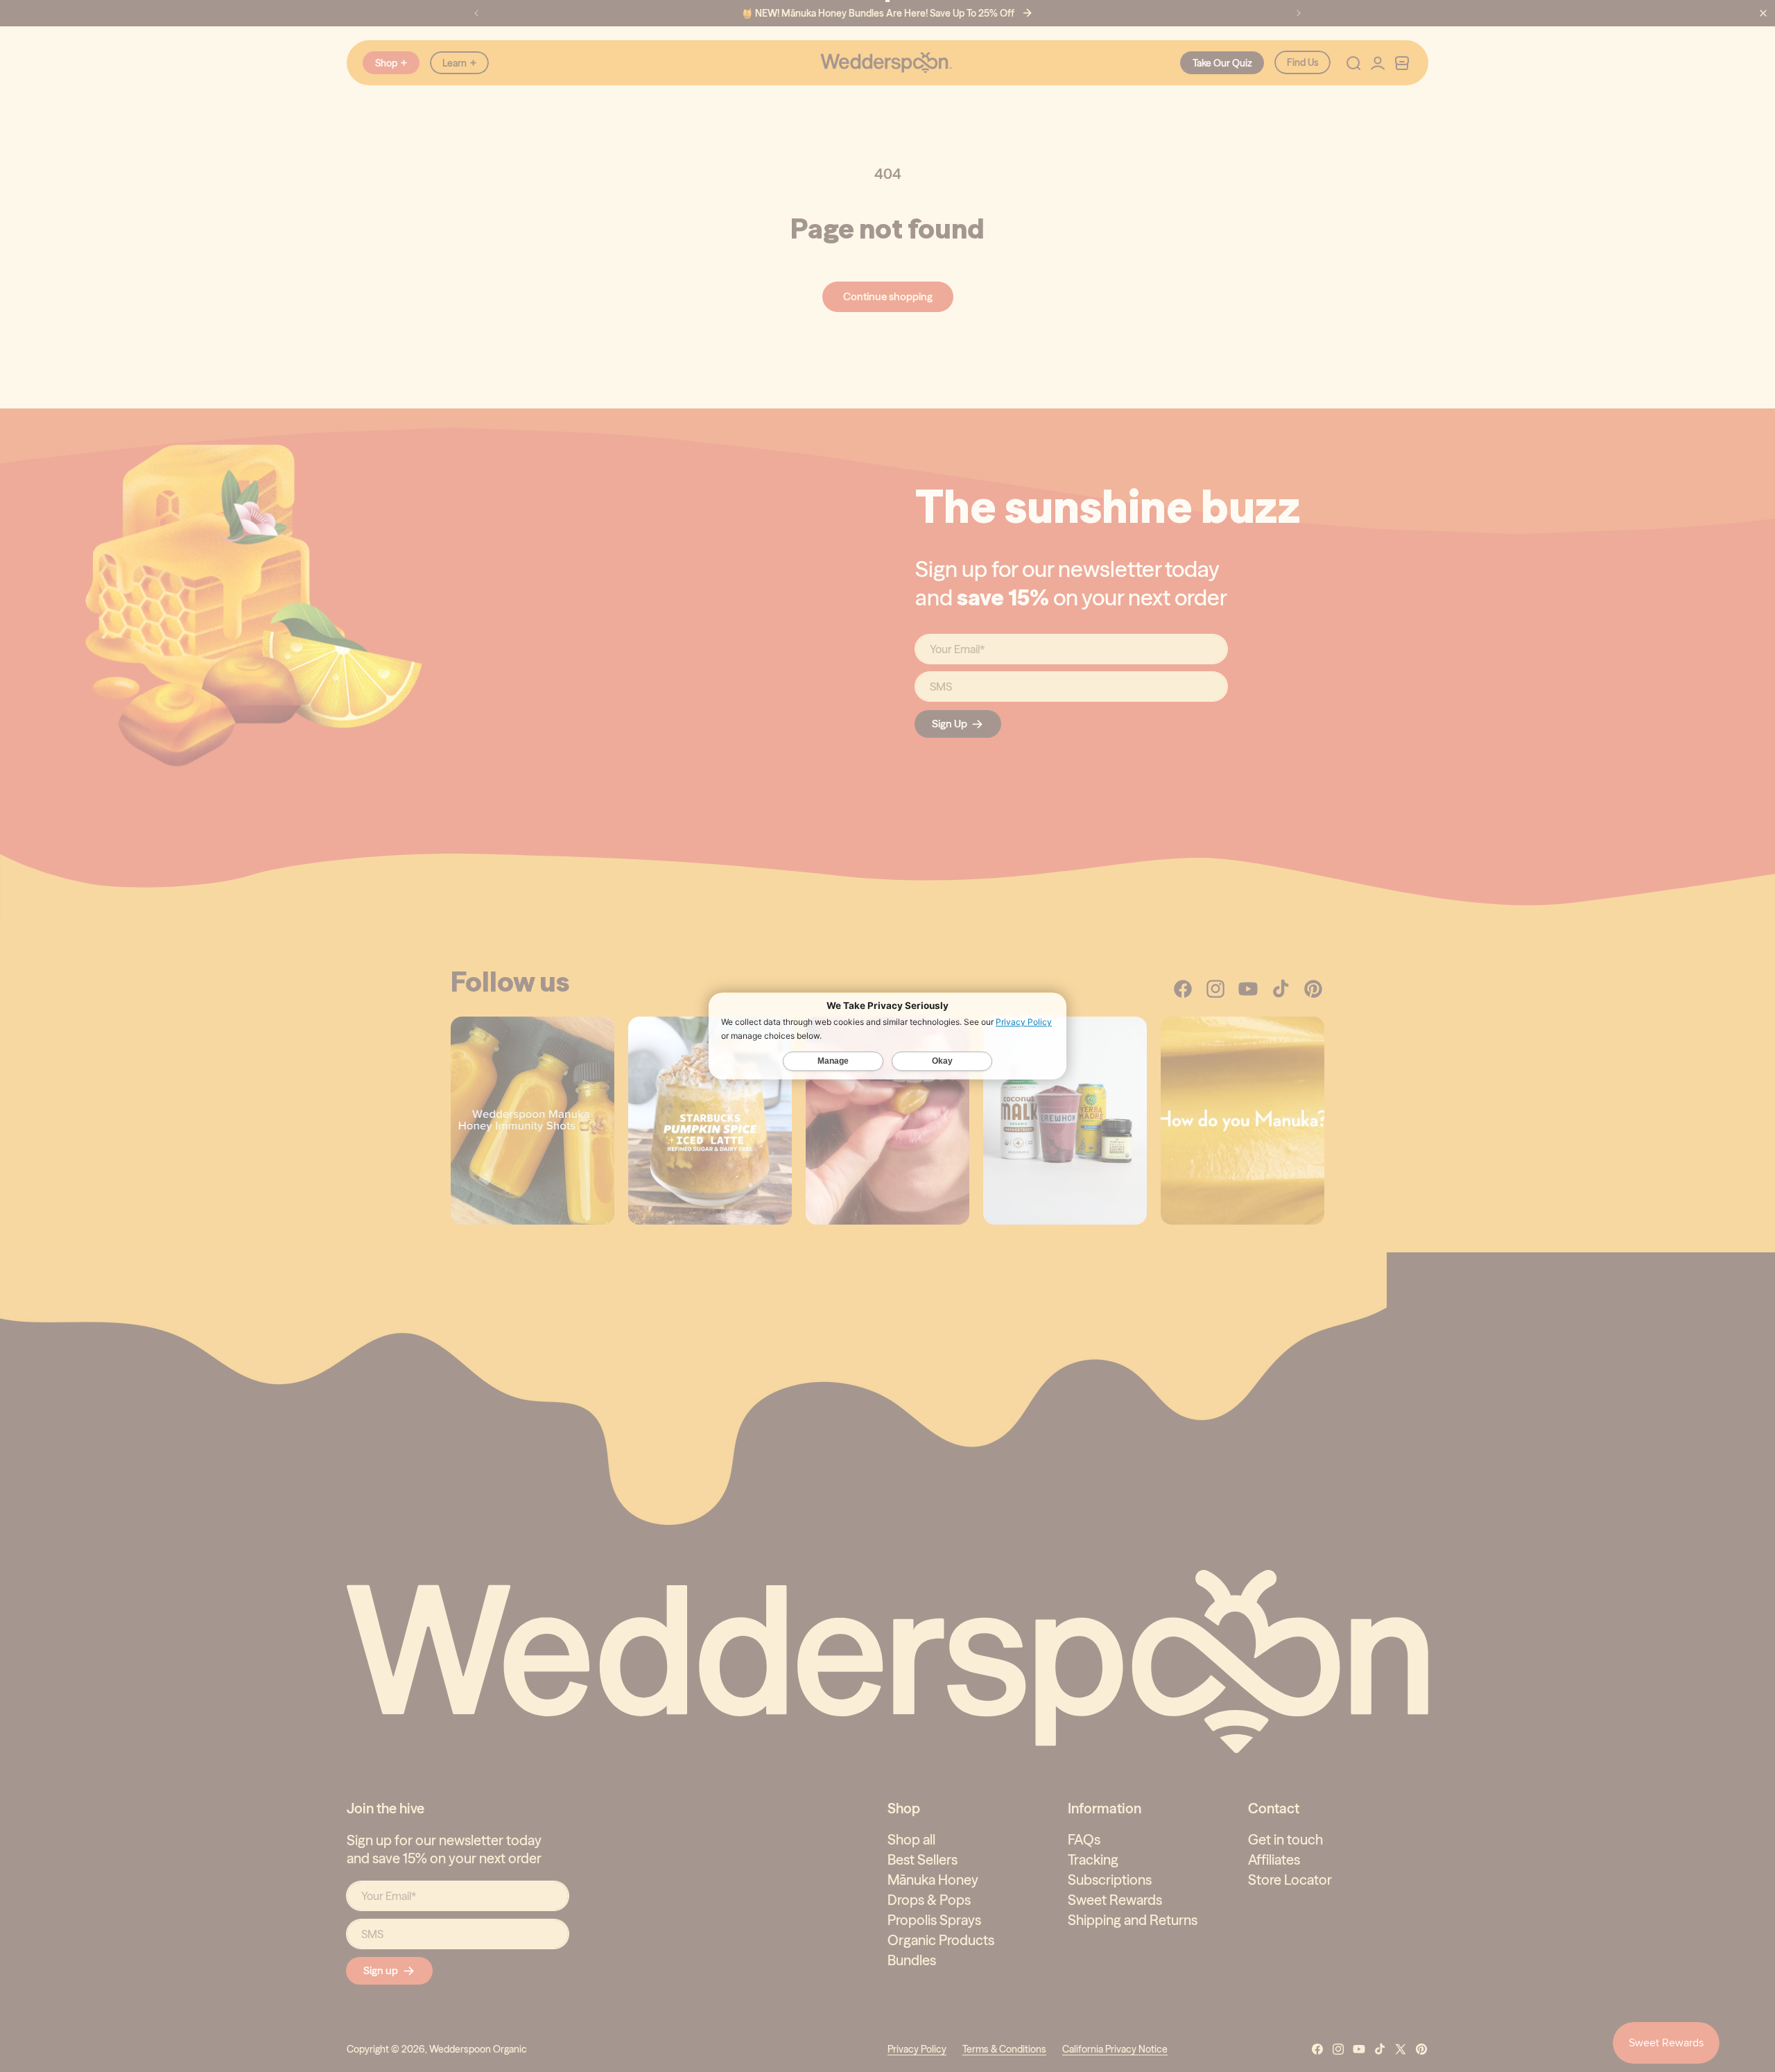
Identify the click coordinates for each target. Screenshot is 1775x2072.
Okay (942, 1062)
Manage (833, 1062)
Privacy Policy (1024, 1022)
